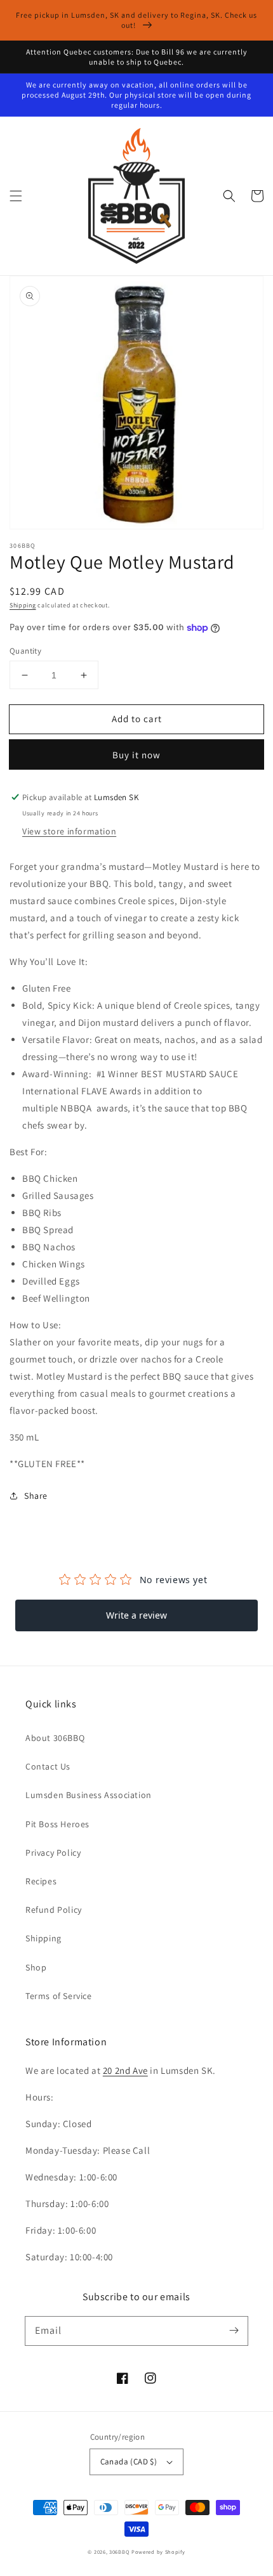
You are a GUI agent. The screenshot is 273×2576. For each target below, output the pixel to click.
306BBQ (119, 2552)
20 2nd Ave (125, 2070)
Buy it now (136, 755)
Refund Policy (54, 1910)
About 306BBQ (55, 1738)
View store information (69, 831)
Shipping (23, 605)
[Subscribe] (234, 2331)
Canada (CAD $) (129, 2462)
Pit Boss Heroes (57, 1824)
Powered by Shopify (158, 2552)
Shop (36, 1967)
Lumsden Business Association (89, 1795)
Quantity (25, 651)
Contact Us (48, 1766)
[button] (16, 196)
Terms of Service (59, 1996)
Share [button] (36, 1496)
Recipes (41, 1881)
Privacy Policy (53, 1853)
